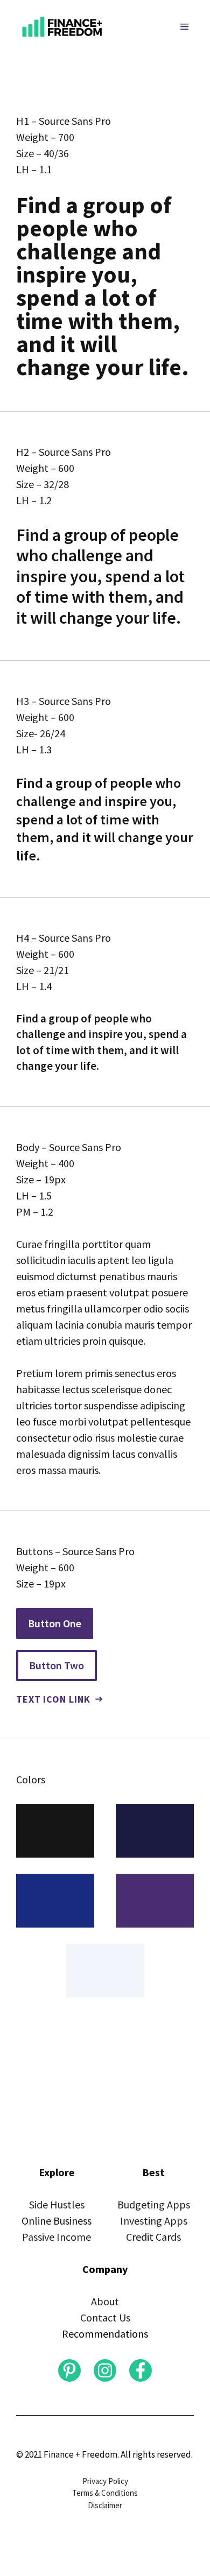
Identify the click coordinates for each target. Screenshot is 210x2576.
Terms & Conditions (105, 2493)
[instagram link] (69, 2370)
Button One (55, 1623)
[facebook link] (141, 2370)
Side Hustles (57, 2204)
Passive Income (57, 2237)
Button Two (57, 1665)
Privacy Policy (105, 2481)
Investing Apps (154, 2221)
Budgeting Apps (154, 2204)
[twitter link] (105, 2370)
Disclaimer (105, 2505)
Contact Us (105, 2317)
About (105, 2301)
